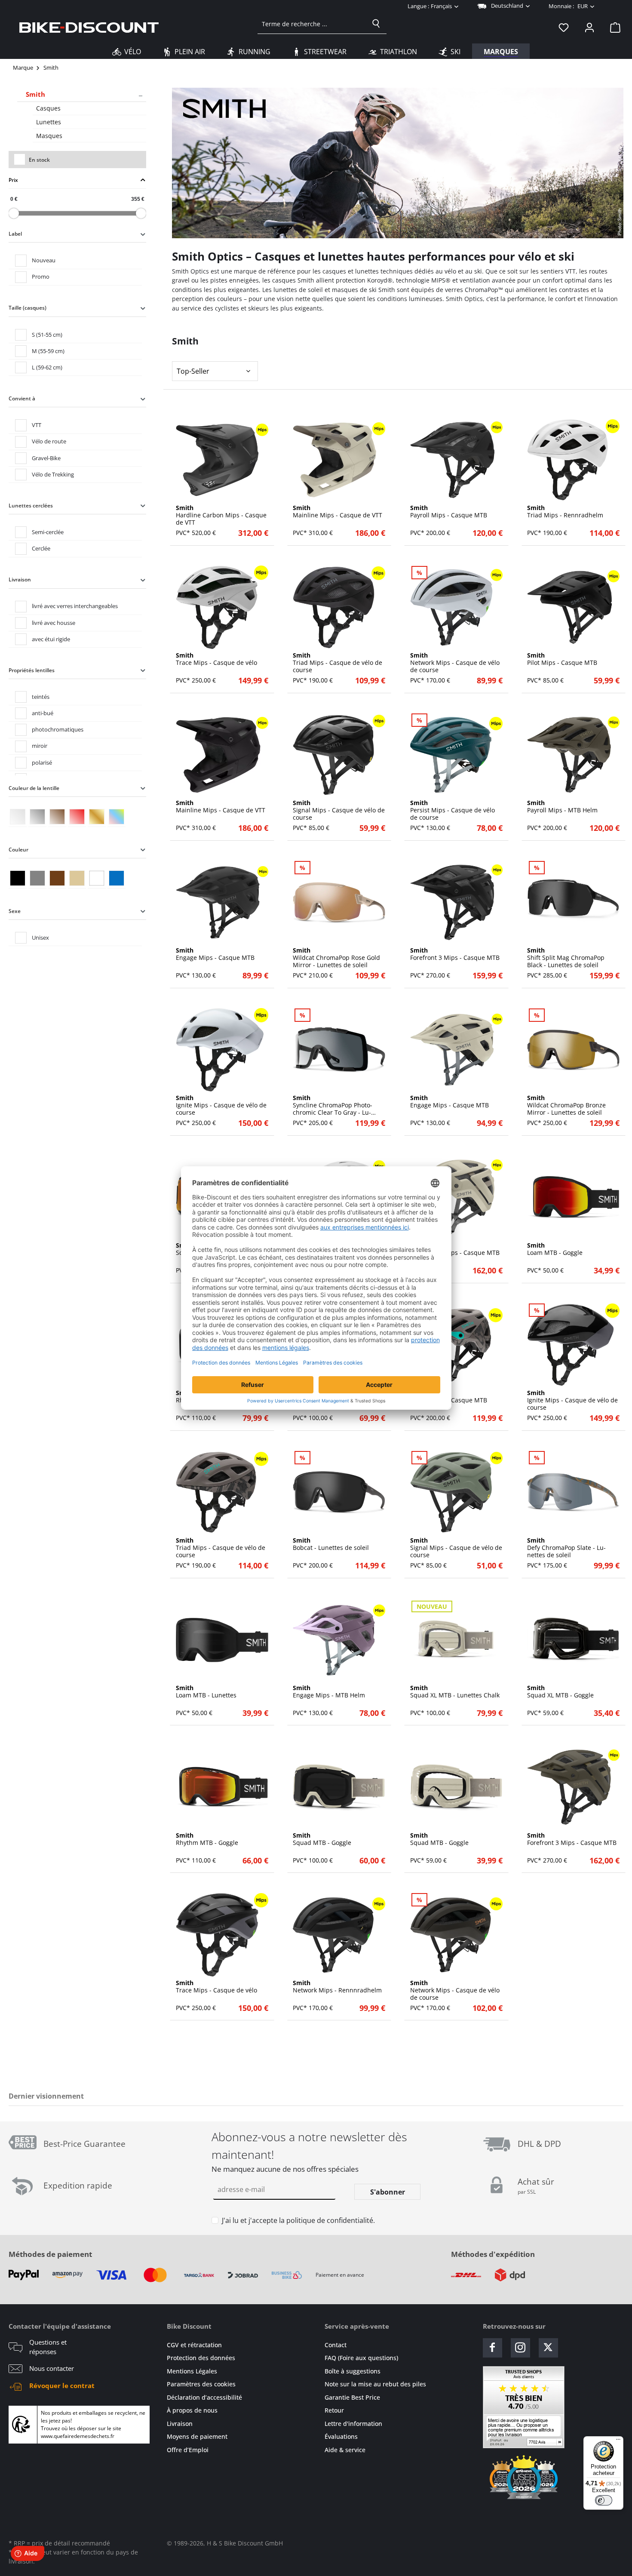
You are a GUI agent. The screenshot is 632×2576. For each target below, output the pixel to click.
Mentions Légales (192, 2371)
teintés (41, 697)
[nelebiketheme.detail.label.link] (222, 460)
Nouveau (44, 260)
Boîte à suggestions (353, 2371)
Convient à (22, 398)
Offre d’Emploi (188, 2450)
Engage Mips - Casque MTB (215, 954)
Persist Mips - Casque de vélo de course (453, 810)
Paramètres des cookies (201, 2384)
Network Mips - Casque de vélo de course (455, 663)
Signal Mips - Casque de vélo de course (339, 810)
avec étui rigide (51, 639)
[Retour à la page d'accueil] (89, 27)
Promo (41, 277)
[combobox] (312, 24)
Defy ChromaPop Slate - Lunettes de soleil (566, 1548)
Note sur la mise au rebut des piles (375, 2384)
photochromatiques (58, 729)
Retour (334, 2410)
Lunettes (49, 122)
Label (15, 234)
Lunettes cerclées (31, 506)
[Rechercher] (376, 24)
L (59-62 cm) (47, 367)
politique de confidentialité (330, 2220)
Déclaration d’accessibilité (204, 2397)
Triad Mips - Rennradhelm (565, 512)
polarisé (42, 762)
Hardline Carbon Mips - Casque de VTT (221, 515)
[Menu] (618, 2441)
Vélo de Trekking (53, 474)
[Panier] (613, 27)
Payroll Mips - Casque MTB (449, 512)
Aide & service (345, 2450)
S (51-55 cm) (47, 335)
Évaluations (341, 2436)
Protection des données (201, 2358)
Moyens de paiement (197, 2436)
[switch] (604, 2500)
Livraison (20, 579)
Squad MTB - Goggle (322, 1839)
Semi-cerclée (48, 532)
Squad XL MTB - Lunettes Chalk (455, 1692)
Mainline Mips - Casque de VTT (337, 512)
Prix (13, 180)
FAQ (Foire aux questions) (361, 2358)
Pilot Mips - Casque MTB (562, 659)
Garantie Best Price (352, 2397)
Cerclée (41, 548)
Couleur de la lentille (34, 788)
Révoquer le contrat (62, 2385)
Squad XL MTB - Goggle (560, 1692)
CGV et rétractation (194, 2345)
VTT (37, 425)
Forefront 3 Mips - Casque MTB (455, 954)
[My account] (589, 27)
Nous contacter (52, 2368)
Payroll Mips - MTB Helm (562, 807)
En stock (39, 160)
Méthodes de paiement (50, 2254)
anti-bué (43, 713)
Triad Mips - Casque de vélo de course (337, 663)
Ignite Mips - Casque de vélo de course (221, 1105)
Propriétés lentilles (32, 670)
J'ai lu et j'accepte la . (298, 2220)
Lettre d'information (353, 2424)
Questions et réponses (48, 2347)
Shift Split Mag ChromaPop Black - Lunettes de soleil (566, 958)
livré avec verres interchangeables (75, 606)
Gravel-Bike (46, 458)
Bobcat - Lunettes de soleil (331, 1544)
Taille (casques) (28, 308)
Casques (48, 108)
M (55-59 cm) (48, 351)
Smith (35, 94)
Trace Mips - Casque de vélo (216, 659)
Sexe (15, 911)
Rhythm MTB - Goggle (207, 1839)
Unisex (40, 938)
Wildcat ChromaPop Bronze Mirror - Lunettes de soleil (566, 1105)
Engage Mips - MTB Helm (329, 1692)
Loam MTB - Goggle (555, 1249)
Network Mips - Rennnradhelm (337, 1987)
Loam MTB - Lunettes (206, 1692)
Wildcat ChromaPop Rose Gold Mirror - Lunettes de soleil (336, 958)
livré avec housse (54, 623)
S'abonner (388, 2192)
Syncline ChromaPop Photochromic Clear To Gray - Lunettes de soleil (333, 1105)
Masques (49, 136)
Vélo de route (49, 441)
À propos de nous (192, 2410)
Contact (336, 2345)
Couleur (18, 850)
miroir (40, 746)
